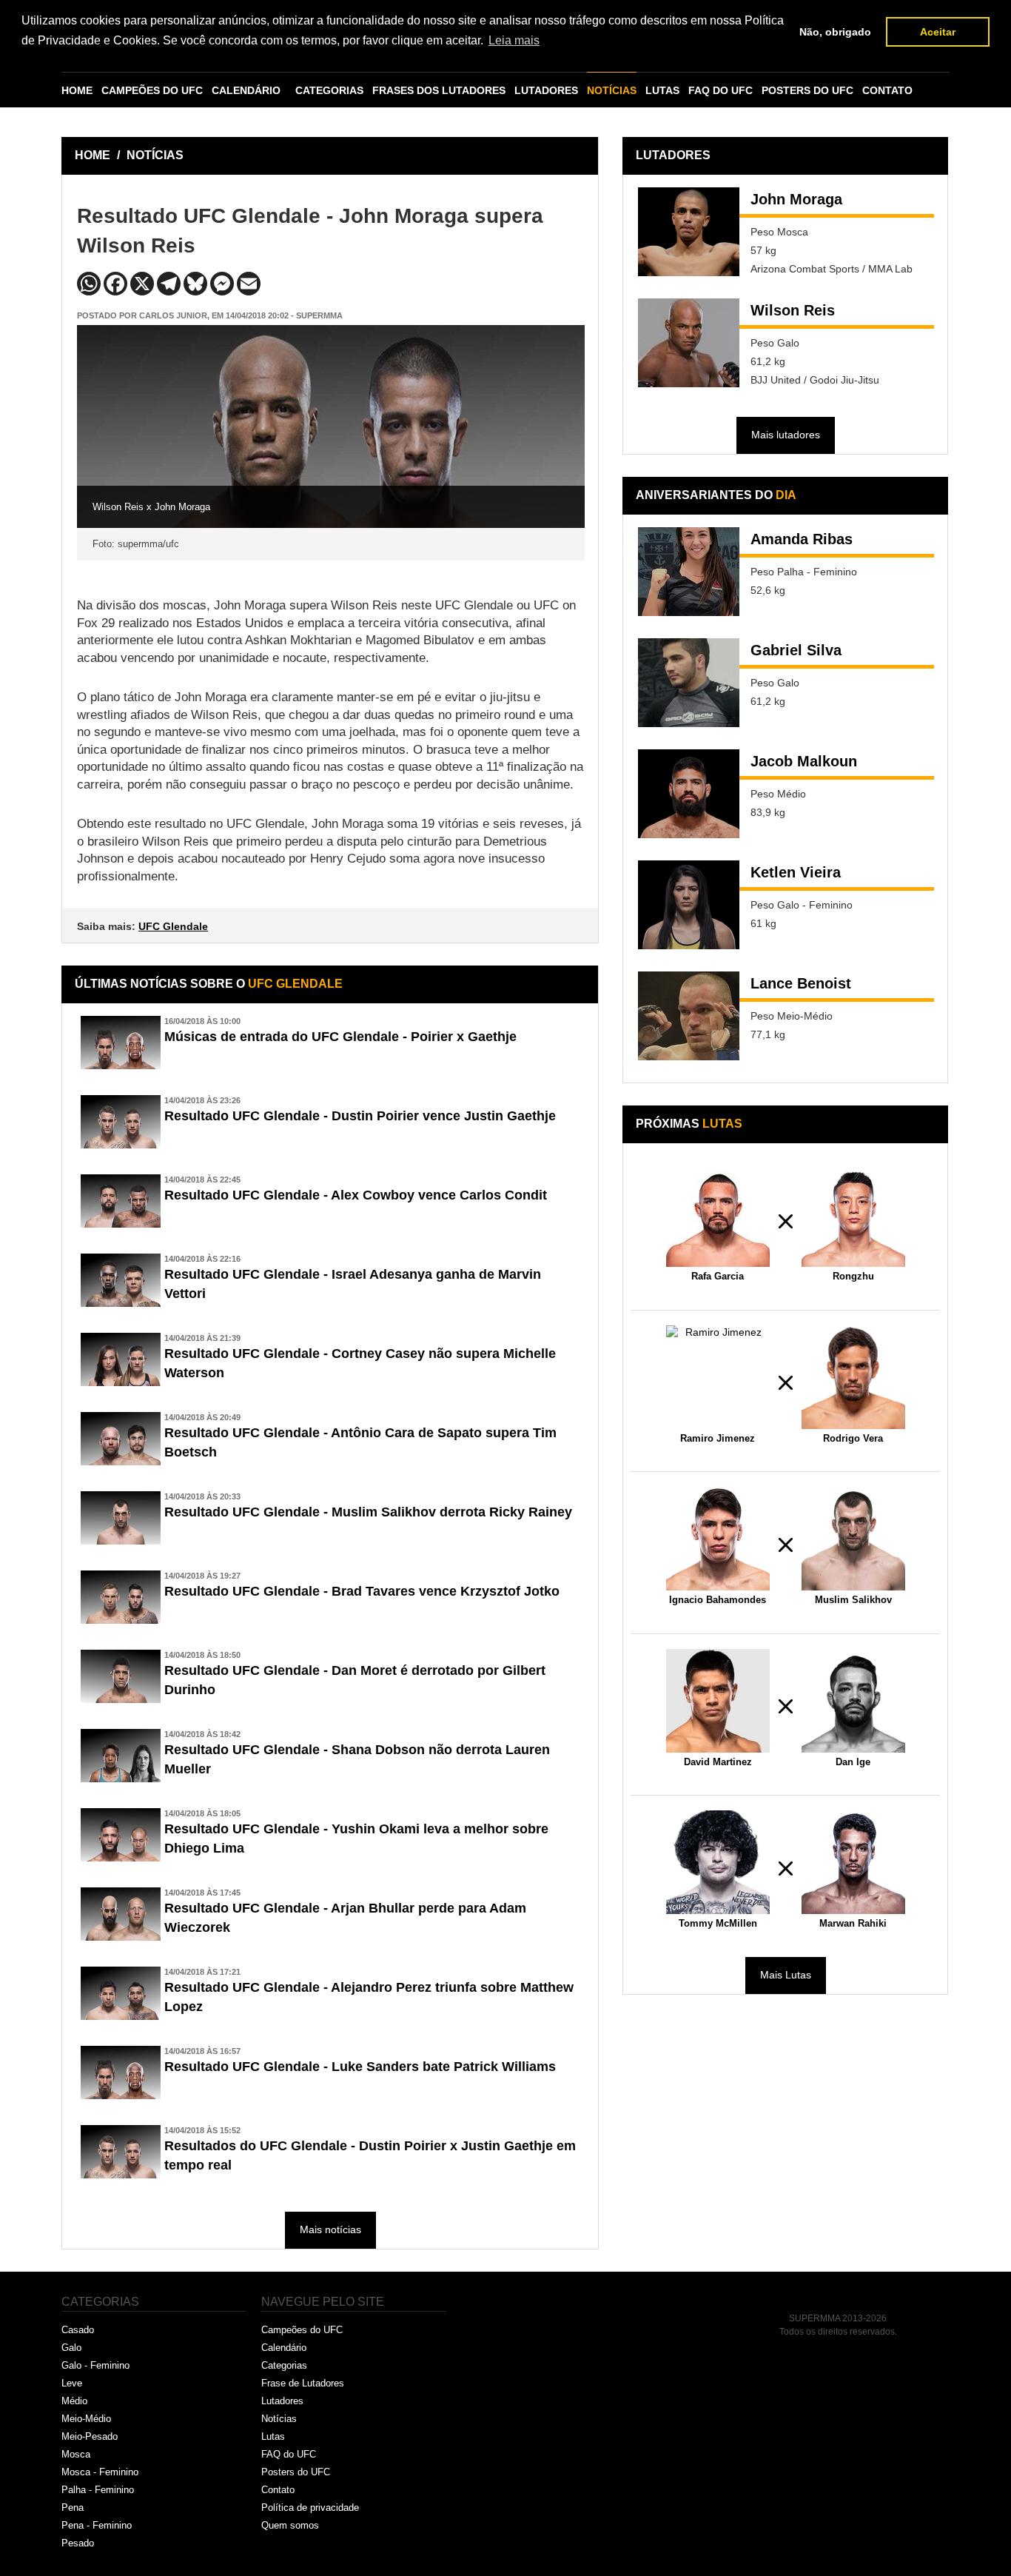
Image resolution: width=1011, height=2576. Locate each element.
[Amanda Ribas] (689, 572)
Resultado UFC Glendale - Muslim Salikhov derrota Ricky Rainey (368, 1512)
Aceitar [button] (938, 32)
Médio (74, 2401)
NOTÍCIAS (612, 90)
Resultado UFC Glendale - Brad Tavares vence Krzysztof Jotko (362, 1591)
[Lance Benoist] (689, 1016)
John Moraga (796, 199)
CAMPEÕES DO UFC (152, 90)
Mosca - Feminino (100, 2472)
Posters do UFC (296, 2472)
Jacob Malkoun (804, 761)
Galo (71, 2348)
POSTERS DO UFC (807, 90)
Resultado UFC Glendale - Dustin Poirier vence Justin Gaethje (360, 1116)
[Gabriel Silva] (689, 683)
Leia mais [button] (514, 40)
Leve (72, 2383)
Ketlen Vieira (796, 872)
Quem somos (290, 2525)
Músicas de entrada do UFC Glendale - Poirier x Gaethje (340, 1037)
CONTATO (887, 90)
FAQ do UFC (289, 2454)
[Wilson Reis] (689, 343)
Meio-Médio (86, 2419)
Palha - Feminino (98, 2490)
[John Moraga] (689, 232)
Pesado (78, 2543)
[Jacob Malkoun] (689, 794)
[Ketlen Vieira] (689, 905)
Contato (278, 2490)
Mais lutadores (786, 435)
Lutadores (282, 2401)
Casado (78, 2330)
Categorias (284, 2365)
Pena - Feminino (97, 2525)
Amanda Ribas (802, 539)
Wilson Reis (793, 310)
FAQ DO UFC (721, 90)
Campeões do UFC (302, 2330)
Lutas (273, 2436)
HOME (77, 90)
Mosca (76, 2454)
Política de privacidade (310, 2508)
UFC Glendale (173, 926)
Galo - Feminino (95, 2365)
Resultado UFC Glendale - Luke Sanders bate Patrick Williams (360, 2067)
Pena (73, 2508)
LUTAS (662, 90)
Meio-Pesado (90, 2436)
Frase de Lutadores (303, 2383)
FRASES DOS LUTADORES (439, 90)
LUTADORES (546, 90)
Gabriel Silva (796, 650)
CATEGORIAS (329, 90)
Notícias (279, 2419)
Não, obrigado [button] (835, 32)
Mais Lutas (786, 1975)
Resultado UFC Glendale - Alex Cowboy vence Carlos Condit (356, 1195)
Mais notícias (330, 2229)
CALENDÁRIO (246, 90)
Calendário (284, 2348)
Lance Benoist (801, 983)
